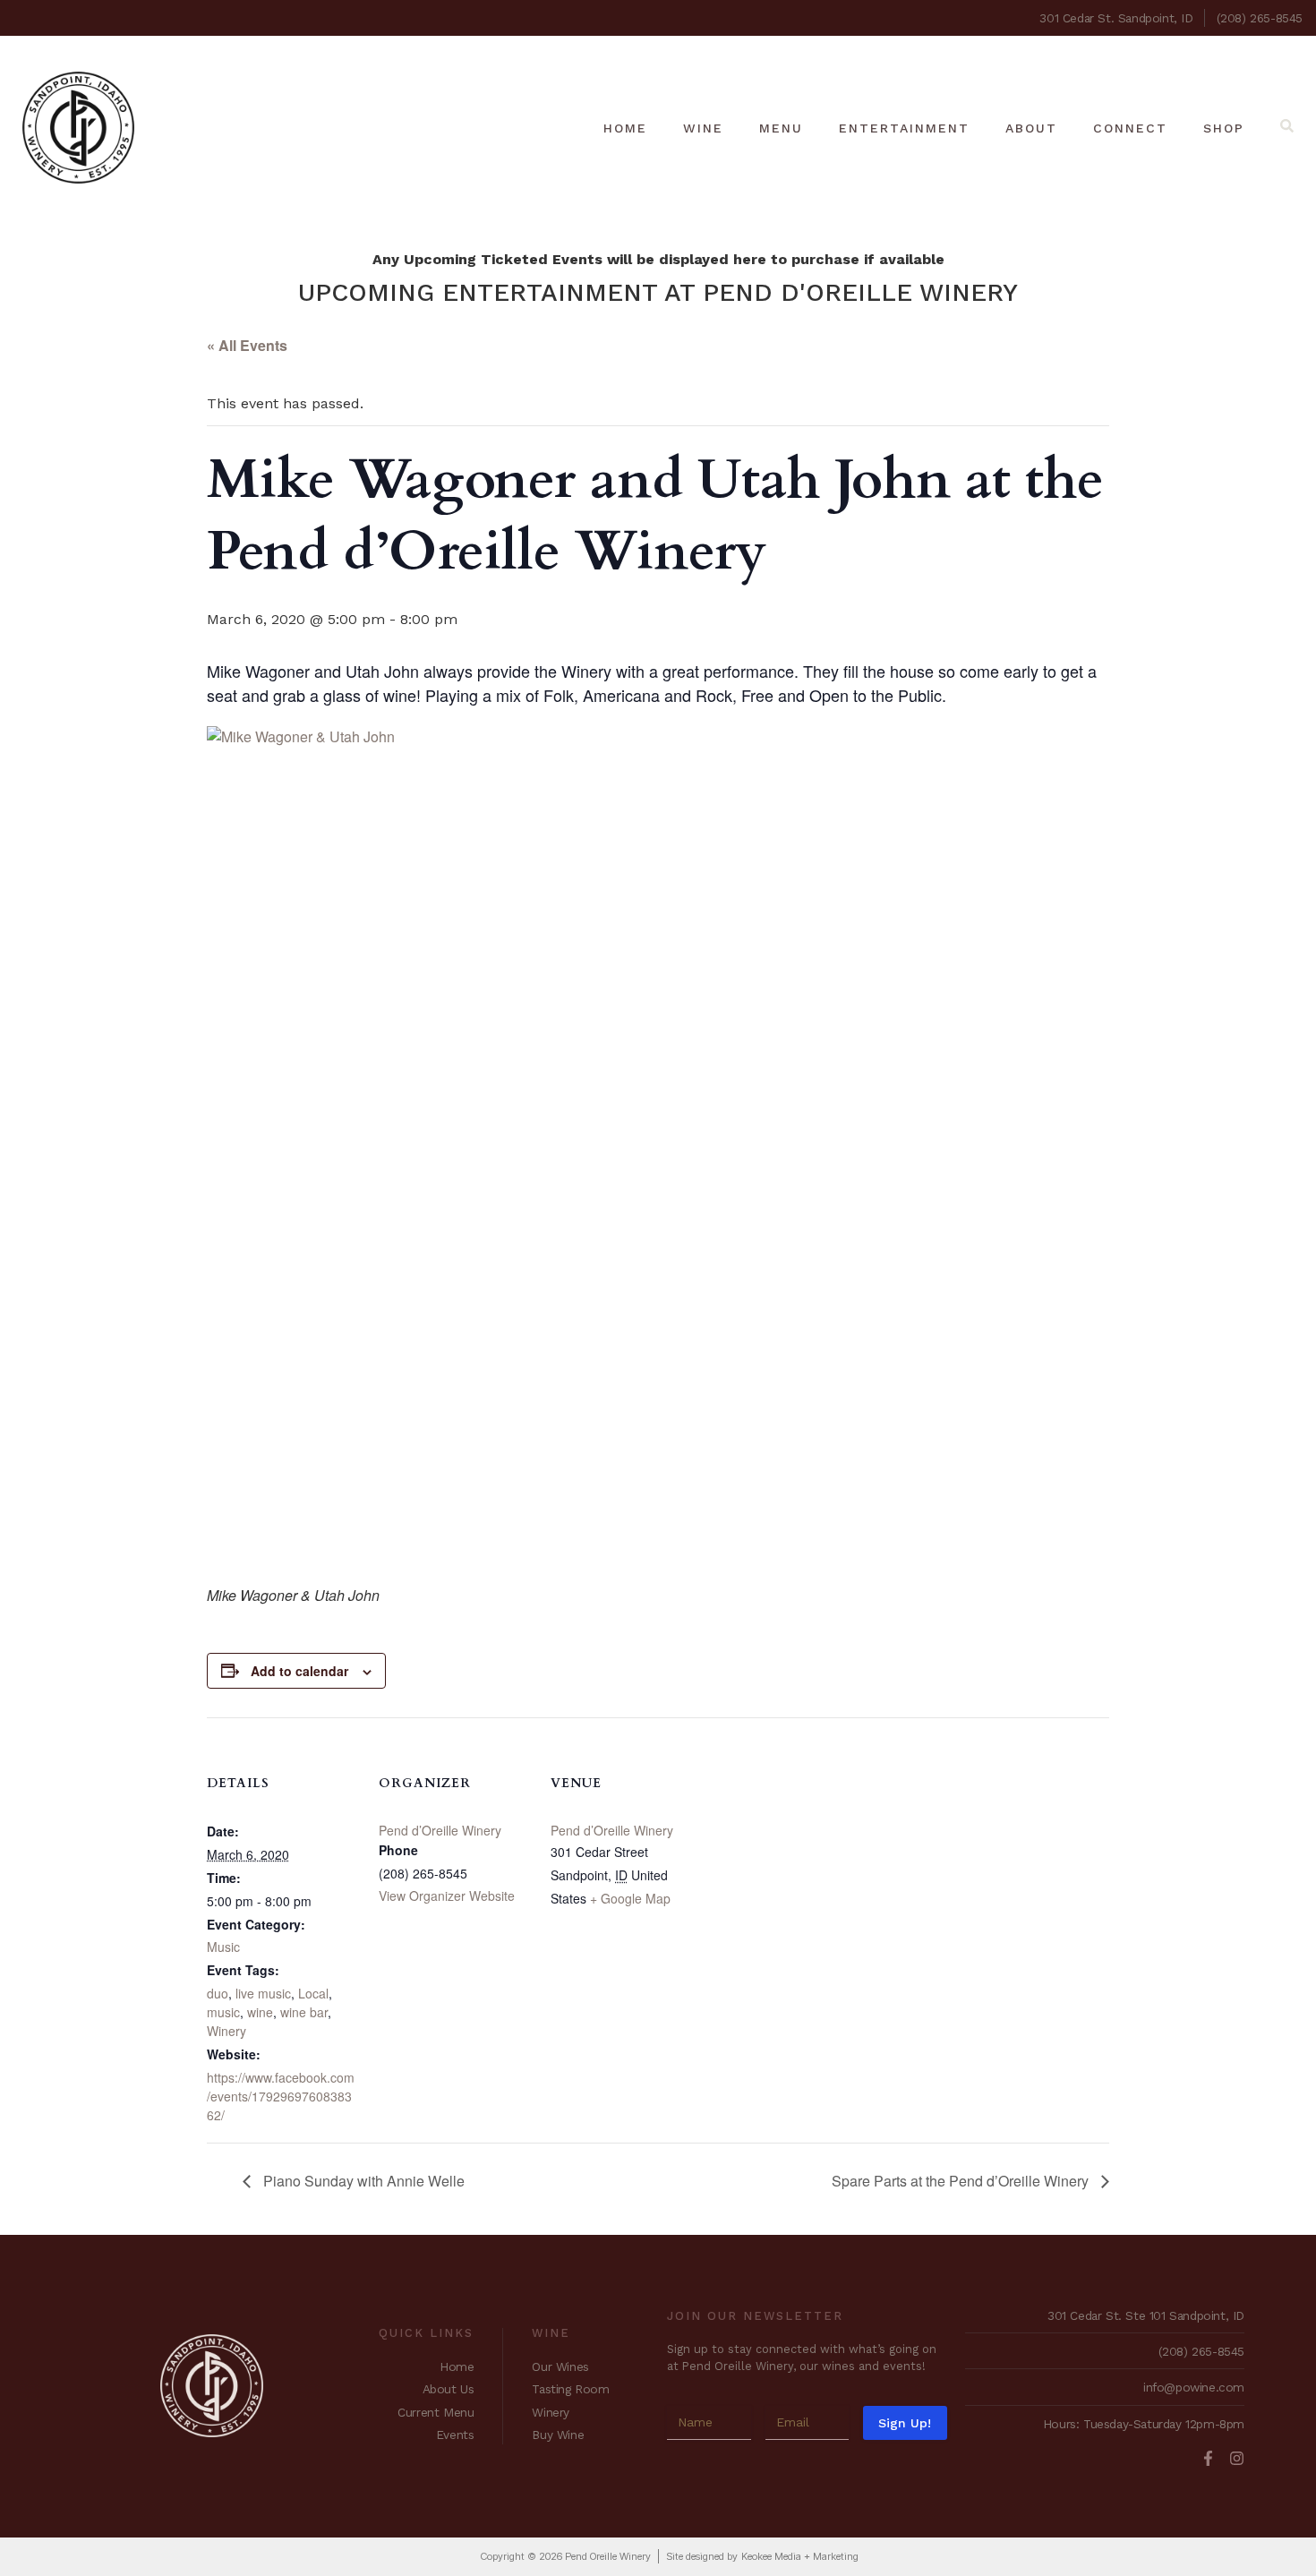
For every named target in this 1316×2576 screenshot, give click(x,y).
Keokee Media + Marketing (800, 2556)
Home (625, 128)
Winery (226, 2031)
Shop (1224, 128)
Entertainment (904, 128)
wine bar (304, 2012)
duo (218, 1993)
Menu (781, 128)
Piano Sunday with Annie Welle (362, 2181)
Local (313, 1993)
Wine (703, 128)
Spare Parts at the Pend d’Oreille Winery (962, 2181)
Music (223, 1947)
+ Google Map (630, 1898)
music (223, 2012)
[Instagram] (1237, 2458)
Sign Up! (905, 2423)
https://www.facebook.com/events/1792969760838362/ (281, 2096)
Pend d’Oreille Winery (440, 1830)
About (1031, 128)
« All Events (247, 345)
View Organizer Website (447, 1896)
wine (260, 2012)
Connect (1130, 128)
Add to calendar (299, 1671)
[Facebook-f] (1208, 2458)
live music (263, 1993)
